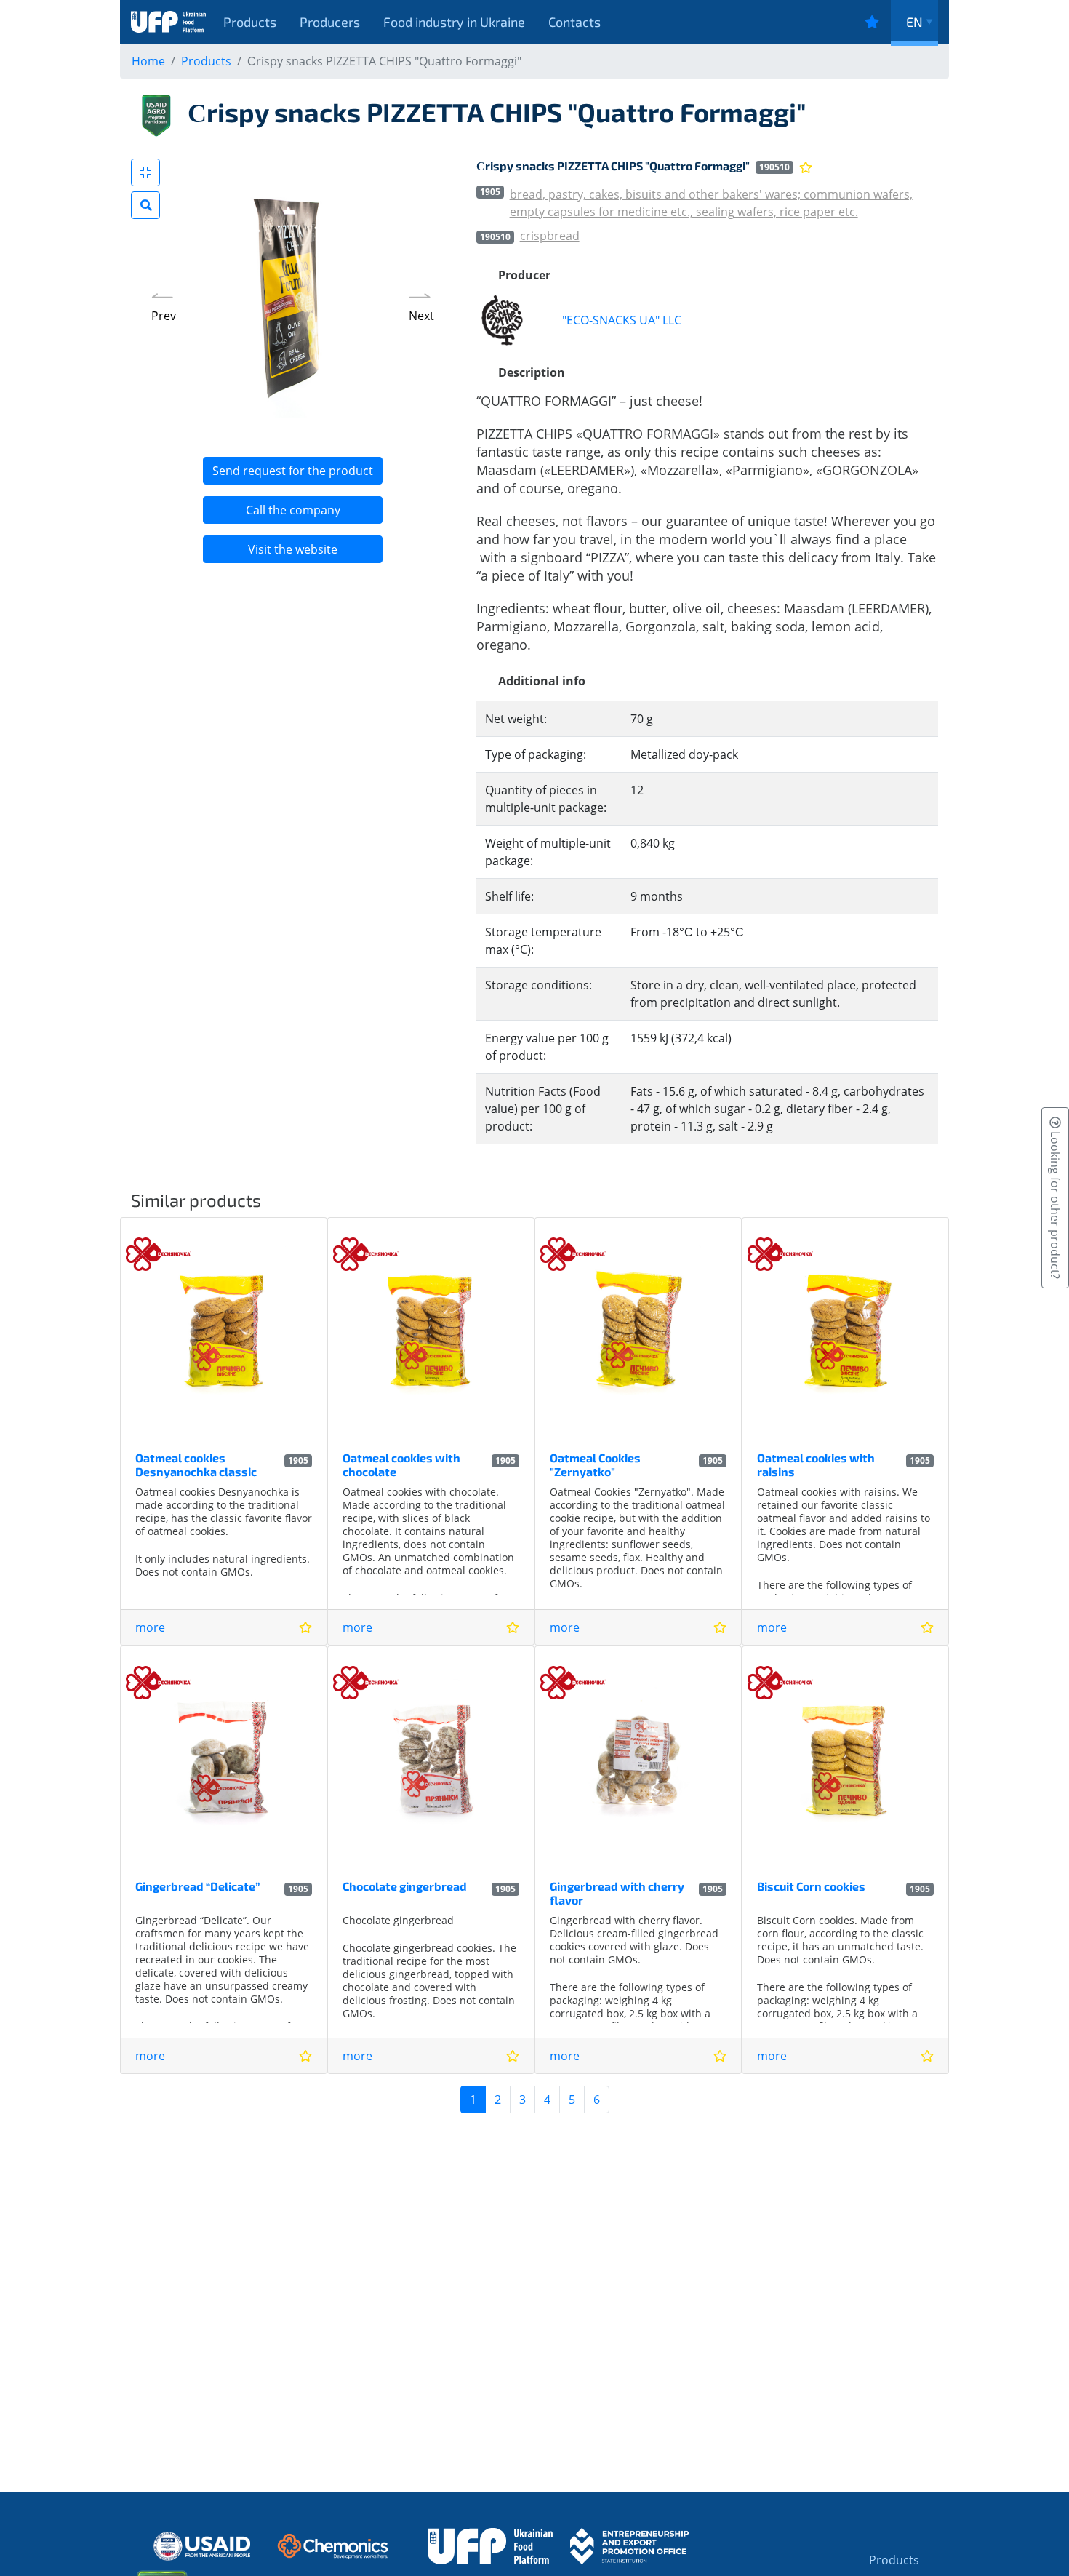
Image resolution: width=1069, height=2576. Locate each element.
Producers (330, 22)
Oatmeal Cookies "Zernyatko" (595, 1464)
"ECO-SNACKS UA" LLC (622, 320)
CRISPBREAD (550, 236)
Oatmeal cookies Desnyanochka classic (196, 1464)
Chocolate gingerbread (405, 1886)
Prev (164, 316)
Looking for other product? (1055, 1204)
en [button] (914, 22)
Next (421, 316)
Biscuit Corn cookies (811, 1886)
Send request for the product (293, 471)
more (150, 1627)
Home (148, 61)
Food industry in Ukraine (454, 22)
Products (250, 22)
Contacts (574, 22)
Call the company (293, 510)
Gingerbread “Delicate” (197, 1886)
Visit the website (293, 549)
